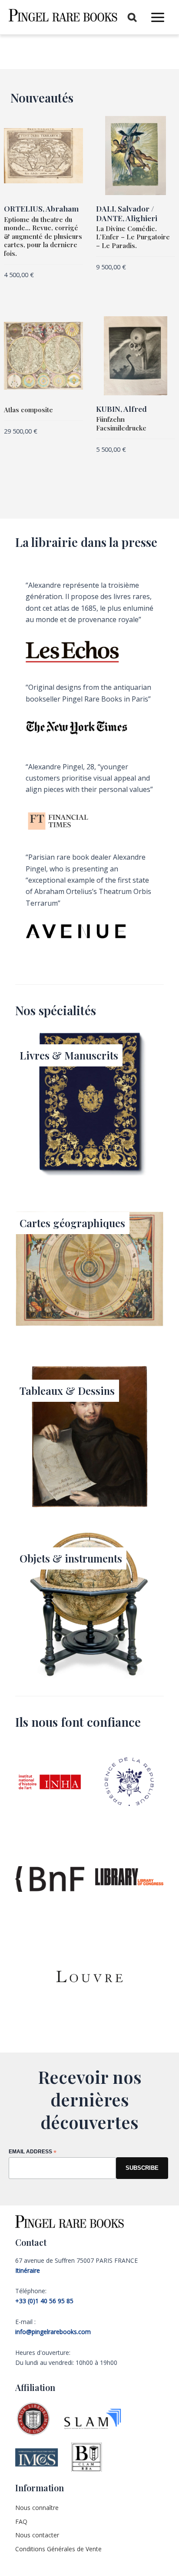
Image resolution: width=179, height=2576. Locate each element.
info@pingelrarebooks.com (53, 2332)
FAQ (21, 2521)
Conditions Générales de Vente (58, 2549)
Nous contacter (37, 2535)
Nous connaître (37, 2508)
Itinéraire (28, 2270)
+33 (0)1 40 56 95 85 (44, 2301)
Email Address (33, 2152)
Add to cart (21, 289)
